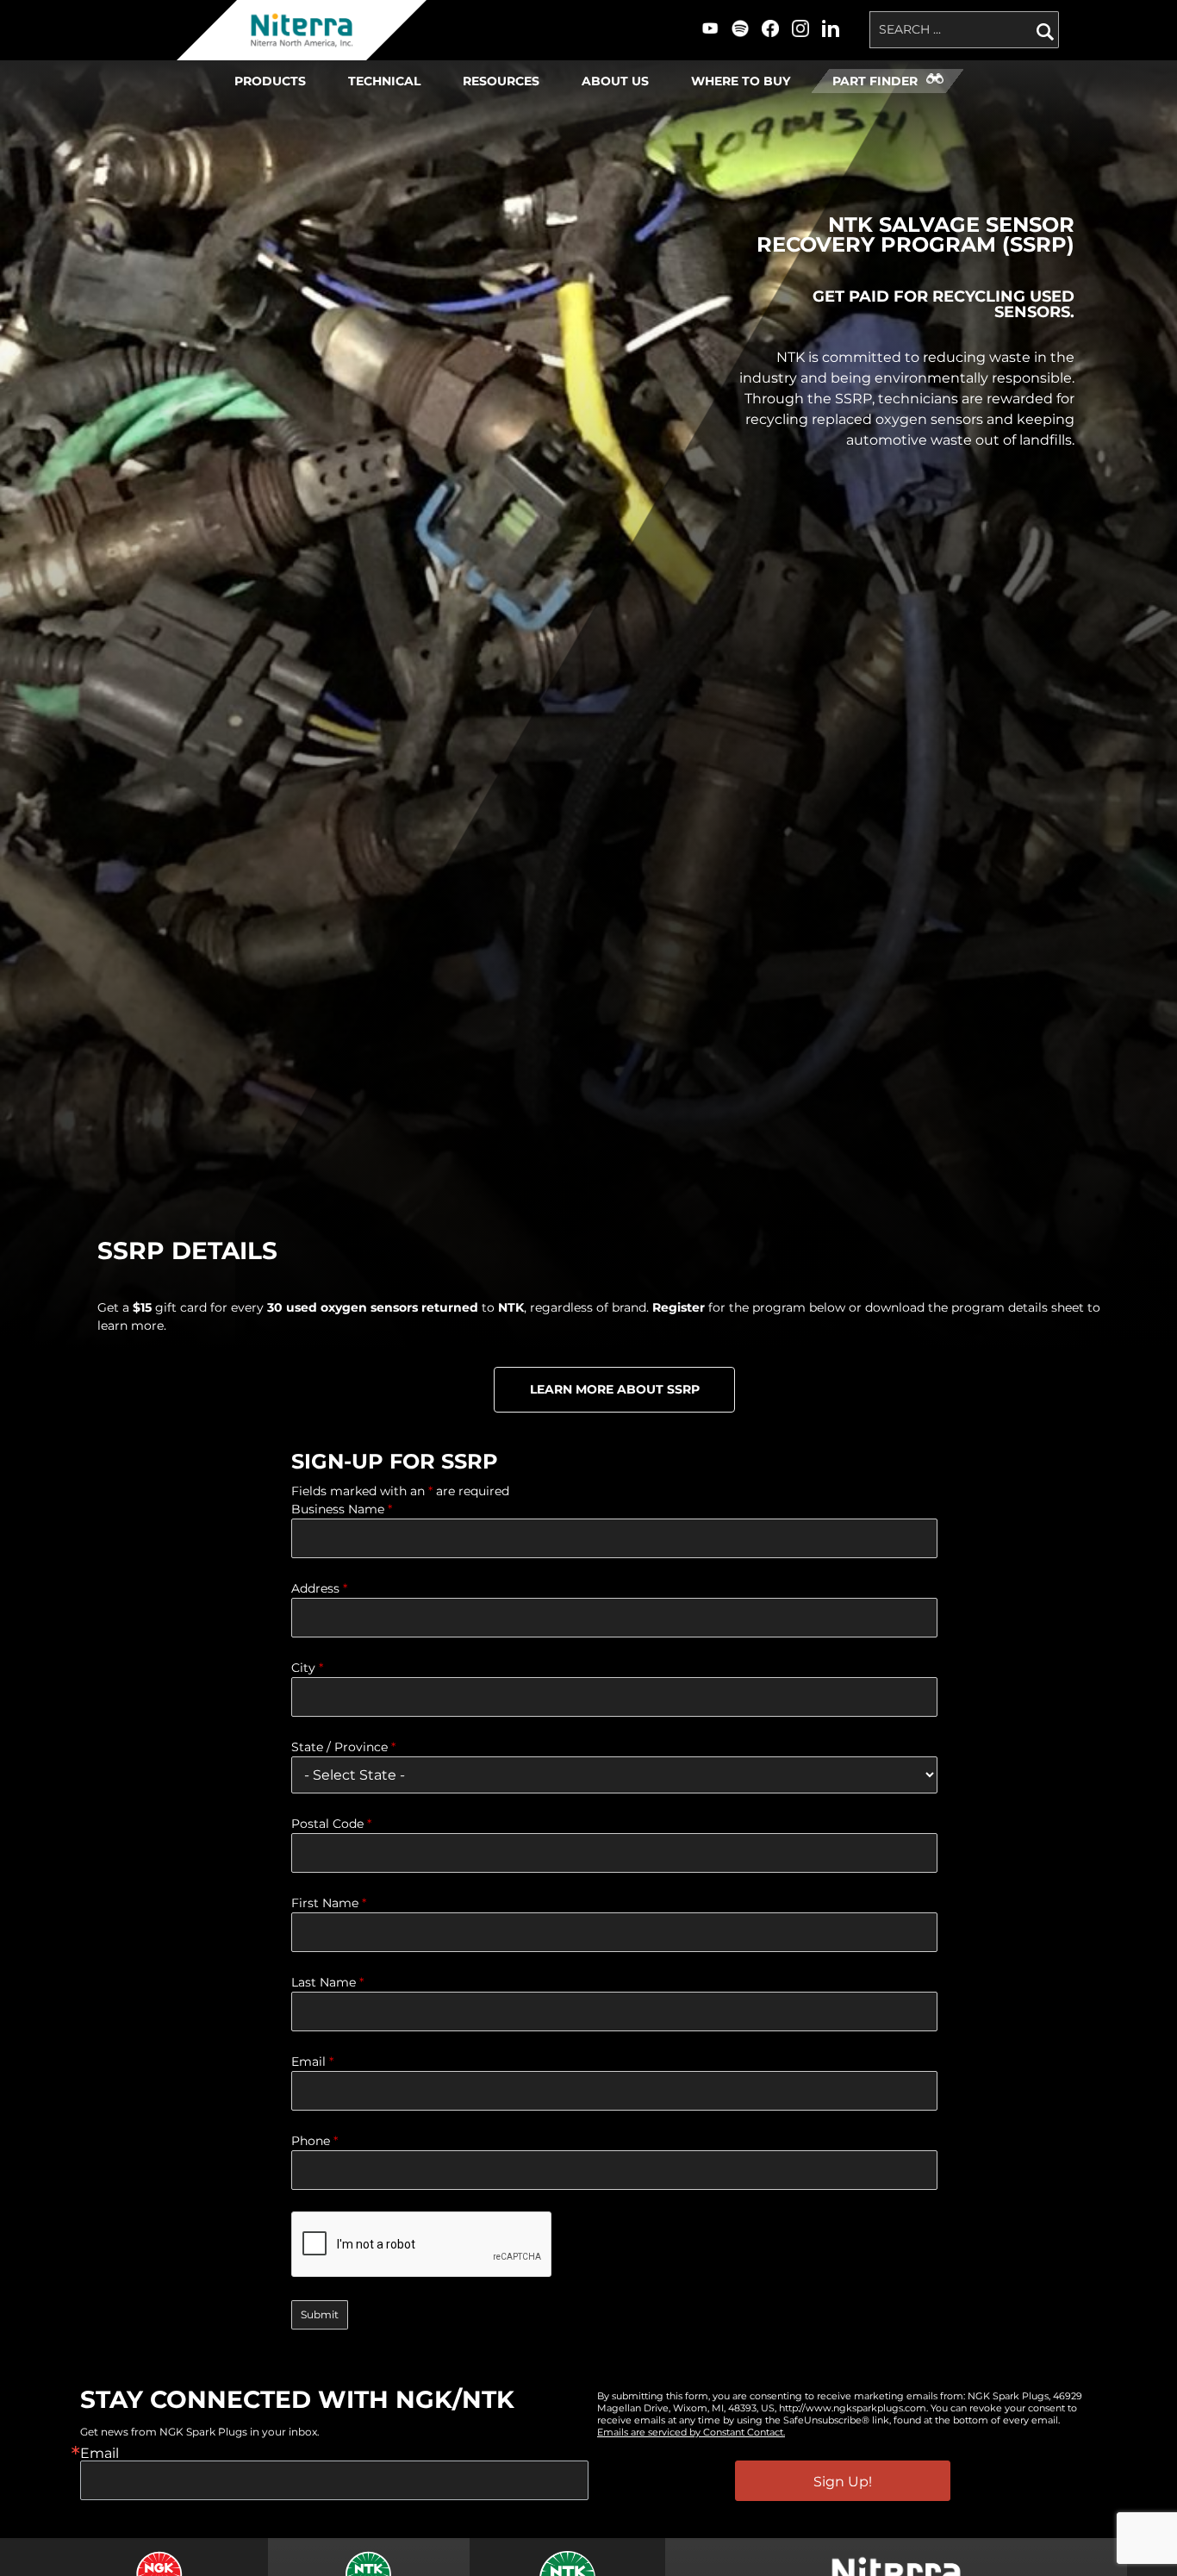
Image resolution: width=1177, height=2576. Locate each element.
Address (319, 1588)
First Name (329, 1903)
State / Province (343, 1747)
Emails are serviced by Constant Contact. (691, 2432)
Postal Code (331, 1824)
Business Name (342, 1509)
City (307, 1668)
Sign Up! (843, 2482)
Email (312, 2061)
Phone (314, 2141)
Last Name (327, 1982)
